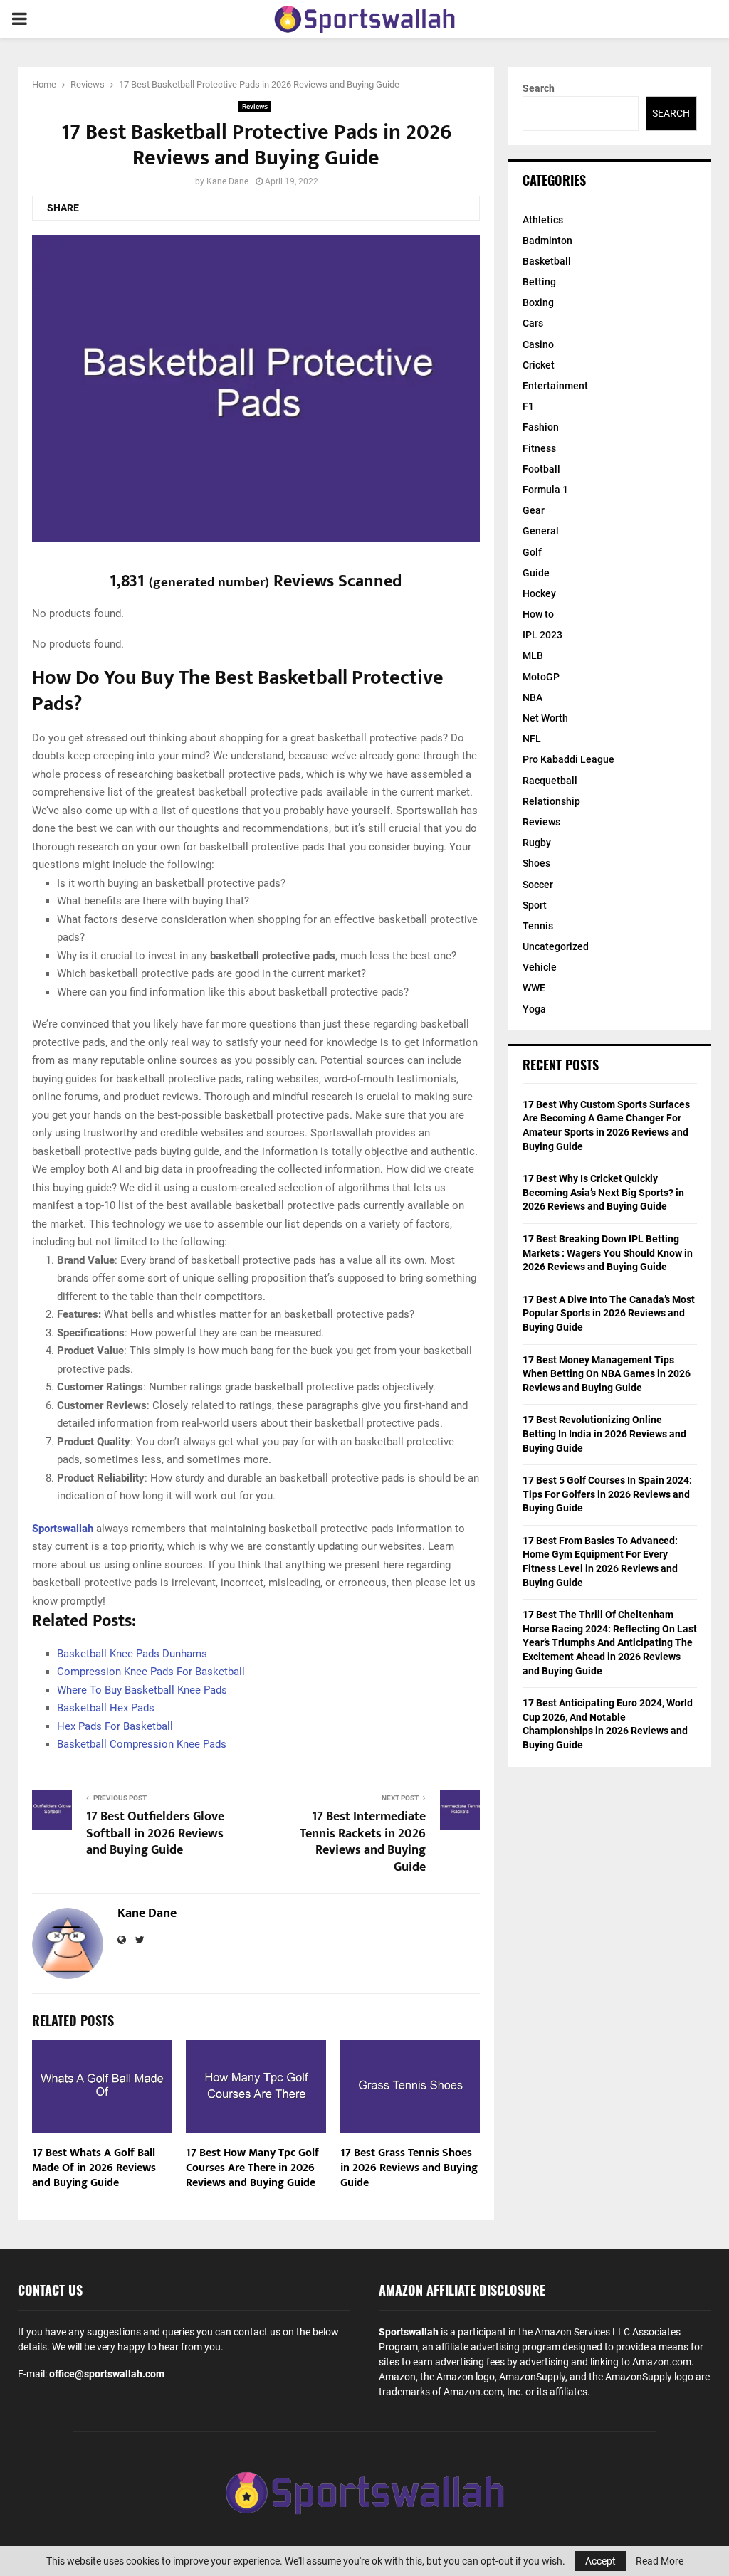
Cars (533, 323)
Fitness (539, 448)
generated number (209, 582)
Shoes (536, 863)
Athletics (543, 220)
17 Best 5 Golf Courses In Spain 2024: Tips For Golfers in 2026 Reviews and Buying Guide (607, 1494)
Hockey (539, 593)
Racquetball (550, 781)
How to (538, 614)
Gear (534, 510)
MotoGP (541, 677)
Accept (600, 2561)
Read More (660, 2561)
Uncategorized (556, 946)
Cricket (539, 365)
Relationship (551, 801)
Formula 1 (545, 490)
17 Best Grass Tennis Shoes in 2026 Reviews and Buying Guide (409, 2168)
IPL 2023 (542, 635)
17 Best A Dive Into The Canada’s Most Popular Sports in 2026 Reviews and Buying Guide (609, 1313)
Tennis (538, 926)
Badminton (547, 241)
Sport (535, 905)
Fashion (541, 427)
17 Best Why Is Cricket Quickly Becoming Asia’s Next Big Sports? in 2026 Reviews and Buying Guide (603, 1192)
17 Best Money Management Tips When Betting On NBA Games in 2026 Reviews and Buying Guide (607, 1374)
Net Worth (545, 718)
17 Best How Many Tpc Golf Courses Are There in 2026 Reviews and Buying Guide (252, 2168)
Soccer (538, 885)
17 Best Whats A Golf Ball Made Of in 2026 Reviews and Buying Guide (94, 2168)
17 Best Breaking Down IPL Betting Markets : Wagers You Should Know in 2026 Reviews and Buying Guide (608, 1253)
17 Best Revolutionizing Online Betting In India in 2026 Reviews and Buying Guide (604, 1434)
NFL (532, 739)
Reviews (255, 106)
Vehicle (540, 967)
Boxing (538, 302)
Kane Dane (227, 181)
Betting (539, 282)
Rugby (537, 843)
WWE (534, 988)
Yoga (534, 1009)
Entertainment (555, 386)
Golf (532, 552)
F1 (528, 406)
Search (539, 88)
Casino (538, 344)
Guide (536, 573)
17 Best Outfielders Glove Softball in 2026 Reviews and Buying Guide (155, 1834)
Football (541, 469)
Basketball (547, 261)
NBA (533, 697)
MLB (533, 655)
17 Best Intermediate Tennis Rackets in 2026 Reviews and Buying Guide (363, 1842)
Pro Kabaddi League (568, 759)
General (541, 531)
